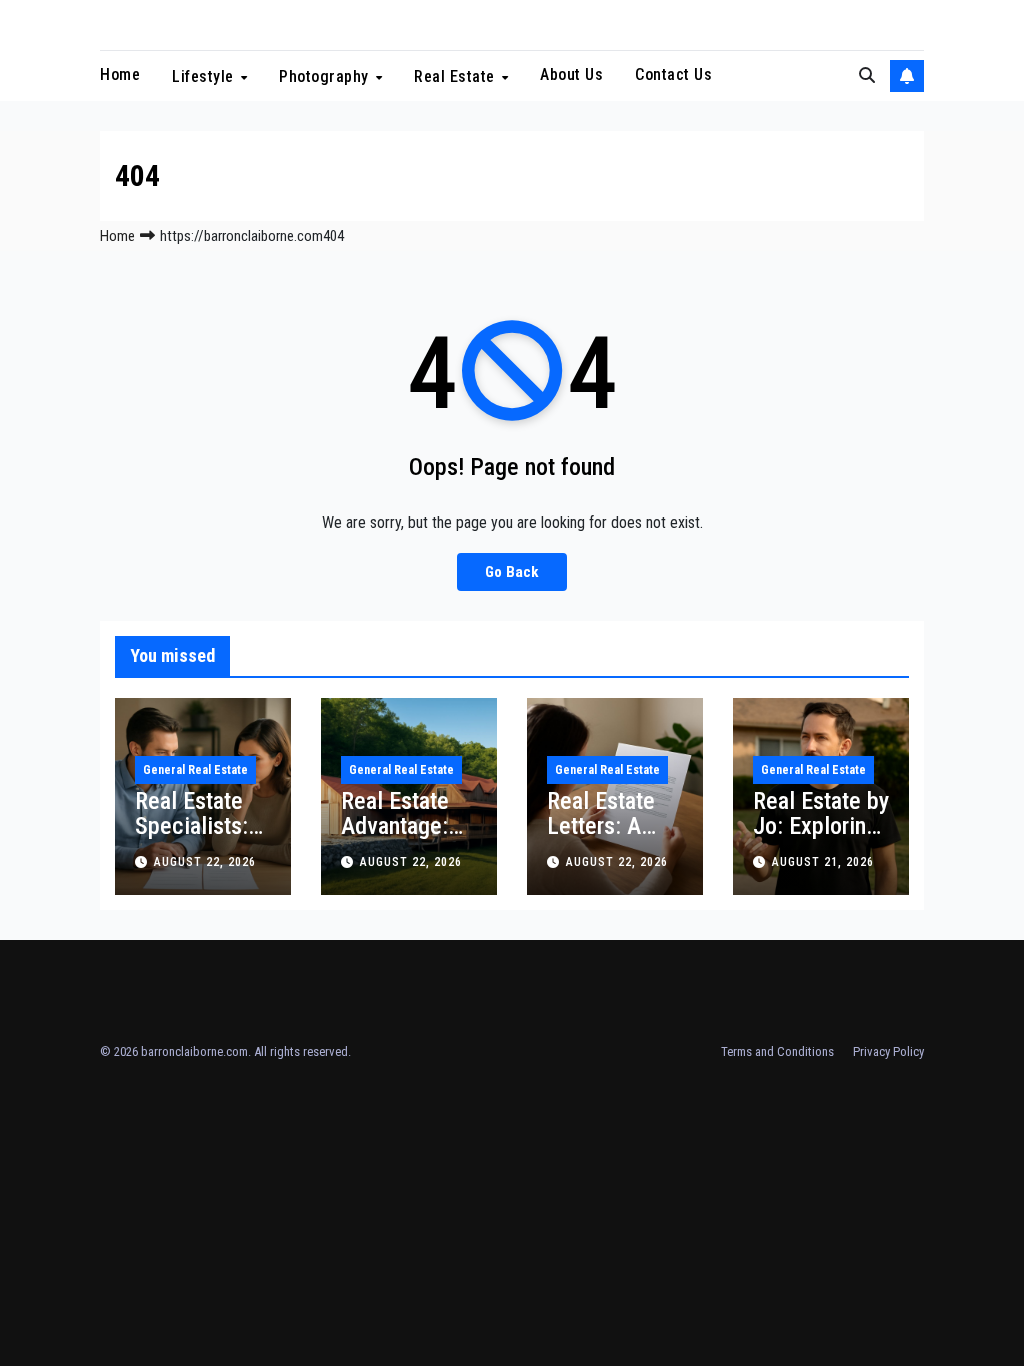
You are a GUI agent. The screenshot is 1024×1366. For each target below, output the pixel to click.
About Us (571, 74)
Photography (326, 76)
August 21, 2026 (823, 862)
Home (120, 74)
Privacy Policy (888, 1051)
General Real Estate (195, 770)
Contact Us (673, 74)
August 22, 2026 (205, 862)
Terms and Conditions (777, 1051)
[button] (867, 75)
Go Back (512, 572)
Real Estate (456, 76)
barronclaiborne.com (194, 1051)
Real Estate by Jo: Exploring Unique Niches (821, 838)
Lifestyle (205, 76)
